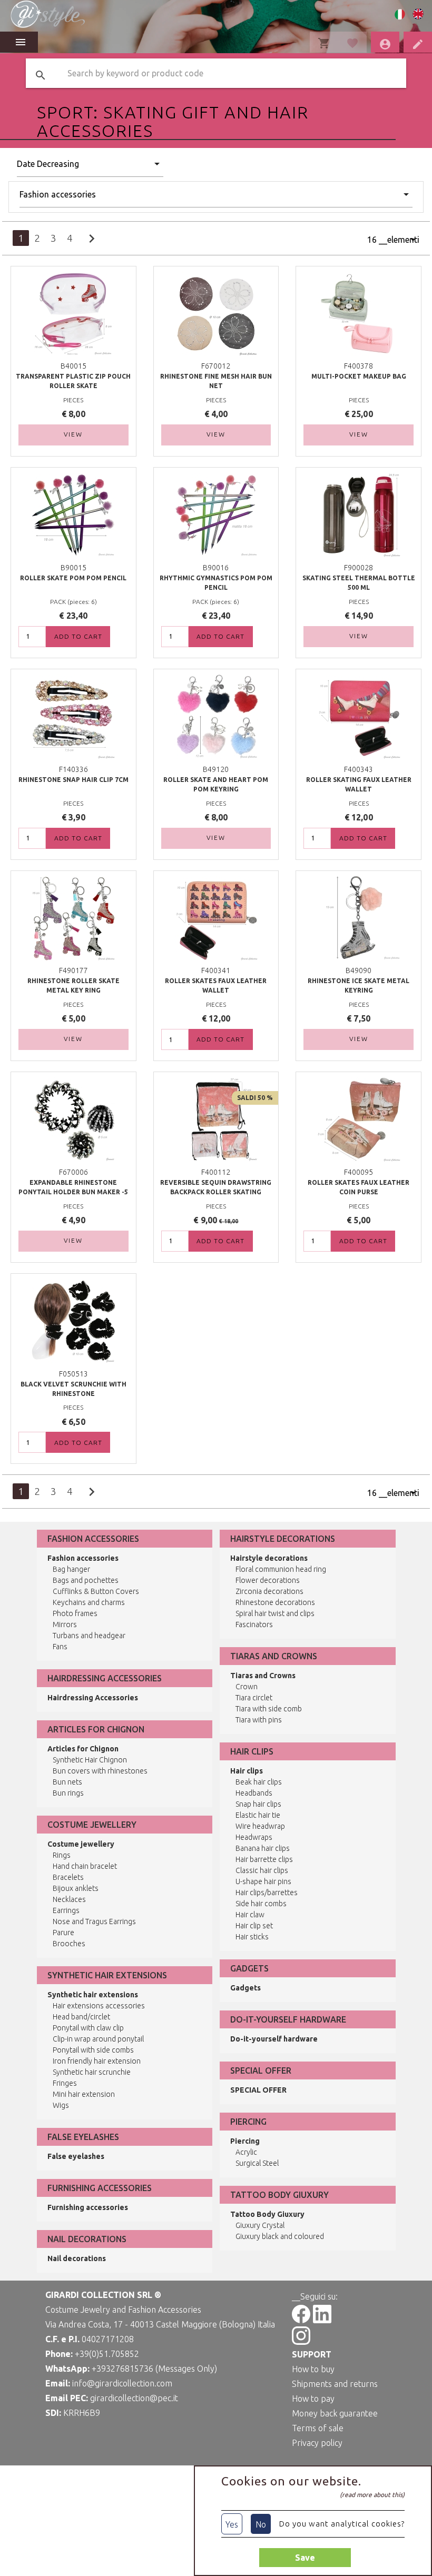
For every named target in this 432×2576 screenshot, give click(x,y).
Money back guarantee (335, 2413)
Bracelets (68, 1877)
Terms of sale (318, 2428)
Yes (232, 2524)
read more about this (372, 2495)
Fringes (65, 2083)
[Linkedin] (322, 2320)
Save (305, 2558)
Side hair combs (261, 1904)
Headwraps (254, 1837)
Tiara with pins (259, 1720)
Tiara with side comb (269, 1709)
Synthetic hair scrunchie (92, 2072)
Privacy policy (317, 2443)
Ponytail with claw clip (88, 2028)
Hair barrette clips (264, 1859)
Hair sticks (252, 1937)
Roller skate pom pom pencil (73, 578)
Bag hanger (71, 1569)
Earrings (66, 1910)
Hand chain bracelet (85, 1866)
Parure (63, 1933)
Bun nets (67, 1782)
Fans (60, 1647)
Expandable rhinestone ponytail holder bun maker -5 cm (73, 1192)
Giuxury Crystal (260, 2225)
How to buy (313, 2369)
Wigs (61, 2105)
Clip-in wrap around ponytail (98, 2039)
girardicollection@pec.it (134, 2398)
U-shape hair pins (263, 1881)
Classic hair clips (262, 1870)
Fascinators (254, 1624)
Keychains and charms (89, 1602)
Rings (62, 1855)
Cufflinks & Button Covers (96, 1591)
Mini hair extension (84, 2094)
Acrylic (246, 2152)
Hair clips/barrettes (267, 1893)
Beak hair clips (259, 1782)
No (261, 2524)
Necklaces (69, 1899)
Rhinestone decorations (275, 1602)
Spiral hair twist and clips (275, 1613)
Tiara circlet (254, 1698)
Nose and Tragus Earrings (94, 1921)
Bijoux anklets (76, 1888)
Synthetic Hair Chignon (90, 1760)
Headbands (254, 1793)
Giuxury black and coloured (280, 2236)
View (73, 434)
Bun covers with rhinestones (100, 1771)
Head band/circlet (81, 2017)
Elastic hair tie (258, 1815)
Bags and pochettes (86, 1580)
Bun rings (68, 1793)
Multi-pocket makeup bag (359, 376)
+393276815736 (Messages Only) (154, 2369)
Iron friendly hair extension (97, 2061)
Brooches (69, 1944)
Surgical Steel (257, 2163)
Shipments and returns (335, 2384)
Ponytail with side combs (93, 2050)
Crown (247, 1687)
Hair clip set (254, 1926)
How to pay (313, 2399)
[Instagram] (301, 2342)
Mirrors (65, 1624)
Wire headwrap (260, 1826)
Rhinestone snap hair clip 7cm (73, 780)
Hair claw (250, 1915)
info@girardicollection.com (122, 2383)
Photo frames (75, 1613)
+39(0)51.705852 (107, 2354)
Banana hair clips (263, 1848)
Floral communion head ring (281, 1569)
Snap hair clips (258, 1804)
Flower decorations (268, 1580)
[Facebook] (301, 2320)
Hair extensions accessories (99, 2006)
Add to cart (78, 636)
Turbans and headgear (89, 1636)
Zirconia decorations (269, 1591)
